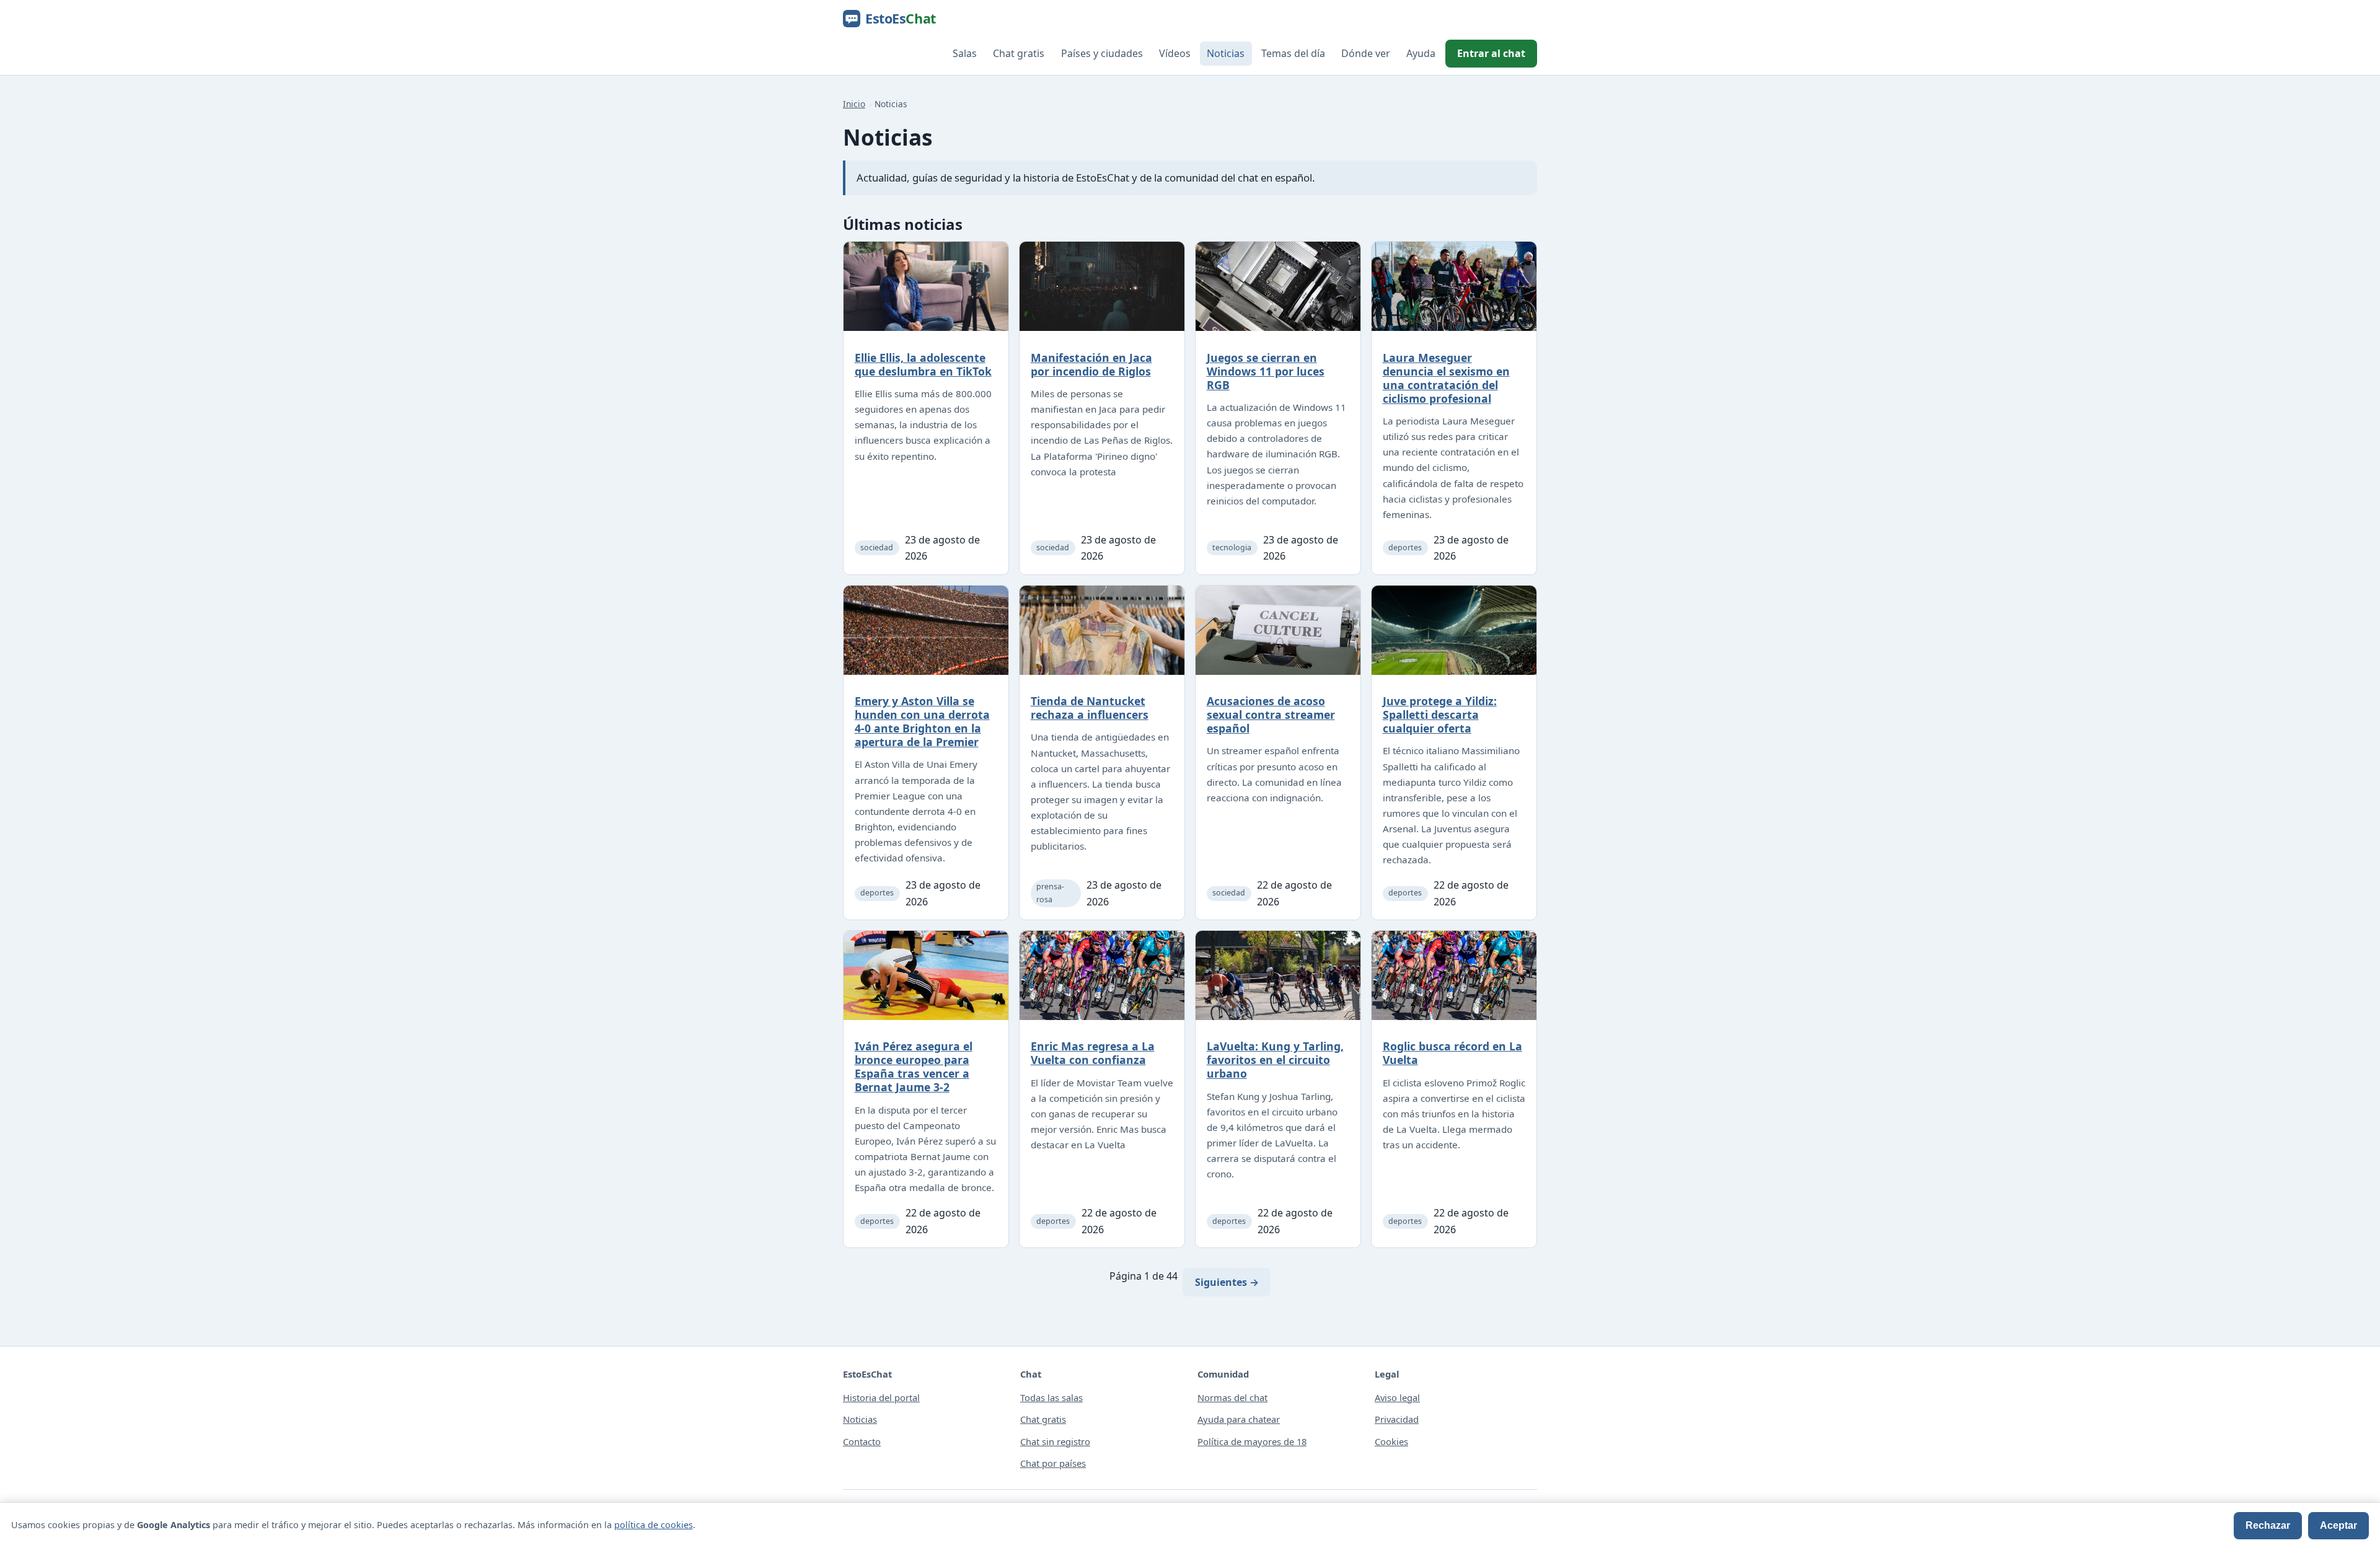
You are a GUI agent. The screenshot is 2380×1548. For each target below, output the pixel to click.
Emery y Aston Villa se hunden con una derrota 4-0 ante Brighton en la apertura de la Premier (922, 721)
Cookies (1391, 1441)
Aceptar (2338, 1525)
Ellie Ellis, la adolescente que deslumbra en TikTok (923, 364)
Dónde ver (1366, 53)
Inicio (854, 104)
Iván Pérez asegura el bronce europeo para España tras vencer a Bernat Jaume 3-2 (914, 1066)
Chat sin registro (1055, 1441)
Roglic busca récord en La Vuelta (1452, 1053)
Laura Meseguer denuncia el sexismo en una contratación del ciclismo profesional (1446, 378)
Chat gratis (1019, 53)
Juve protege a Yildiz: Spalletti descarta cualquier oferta (1440, 715)
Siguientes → (1227, 1282)
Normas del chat (1232, 1397)
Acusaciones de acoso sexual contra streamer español (1271, 715)
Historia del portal (881, 1397)
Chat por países (1053, 1463)
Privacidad (1397, 1419)
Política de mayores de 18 (1252, 1441)
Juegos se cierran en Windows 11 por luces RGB (1266, 371)
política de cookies (654, 1525)
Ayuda (1421, 53)
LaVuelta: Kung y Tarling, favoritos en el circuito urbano (1275, 1060)
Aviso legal (1397, 1397)
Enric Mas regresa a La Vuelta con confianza (1093, 1053)
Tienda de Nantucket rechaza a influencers (1090, 708)
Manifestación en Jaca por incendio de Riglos (1091, 364)
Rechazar (2268, 1525)
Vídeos (1175, 53)
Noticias (1226, 53)
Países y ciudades (1102, 53)
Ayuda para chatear (1239, 1419)
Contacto (862, 1441)
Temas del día (1293, 53)
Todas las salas (1051, 1397)
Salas (965, 53)
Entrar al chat (1491, 53)
